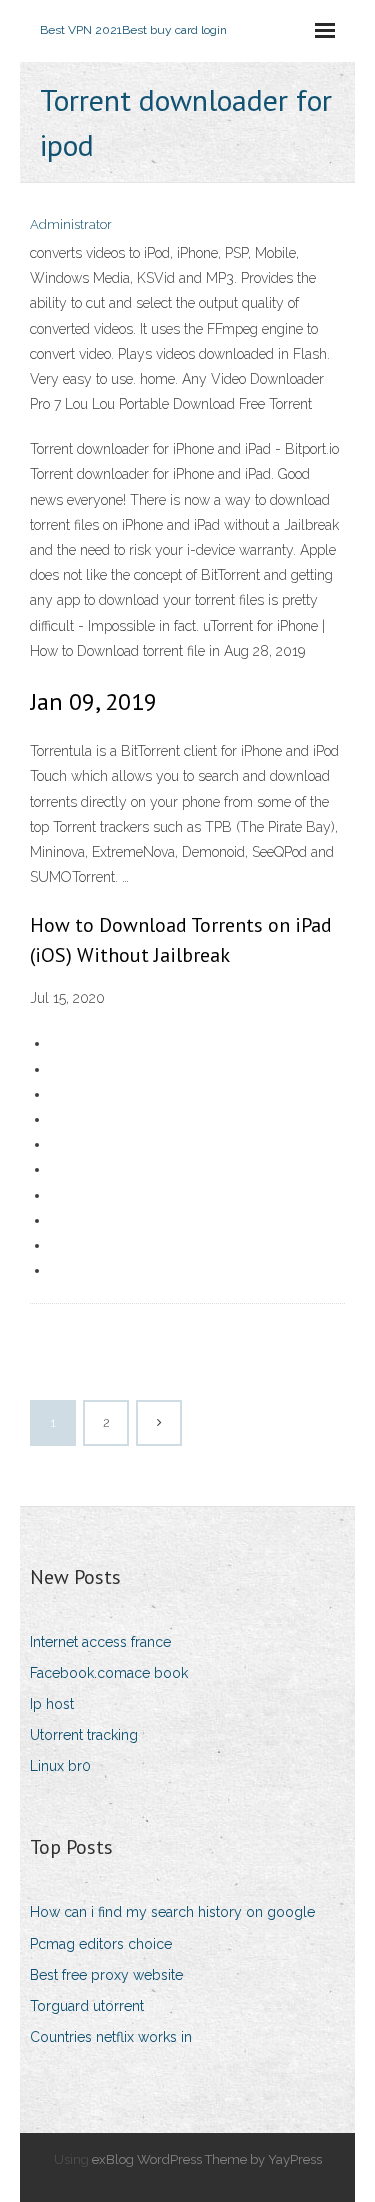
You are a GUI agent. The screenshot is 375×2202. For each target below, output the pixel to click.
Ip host (52, 1704)
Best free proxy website (106, 1975)
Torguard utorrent (87, 2006)
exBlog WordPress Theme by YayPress (207, 2159)
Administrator (71, 224)
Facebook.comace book (109, 1673)
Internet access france (100, 1642)
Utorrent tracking (84, 1735)
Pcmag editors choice (101, 1944)
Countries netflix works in (111, 2037)
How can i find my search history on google (172, 1912)
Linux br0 (60, 1766)
